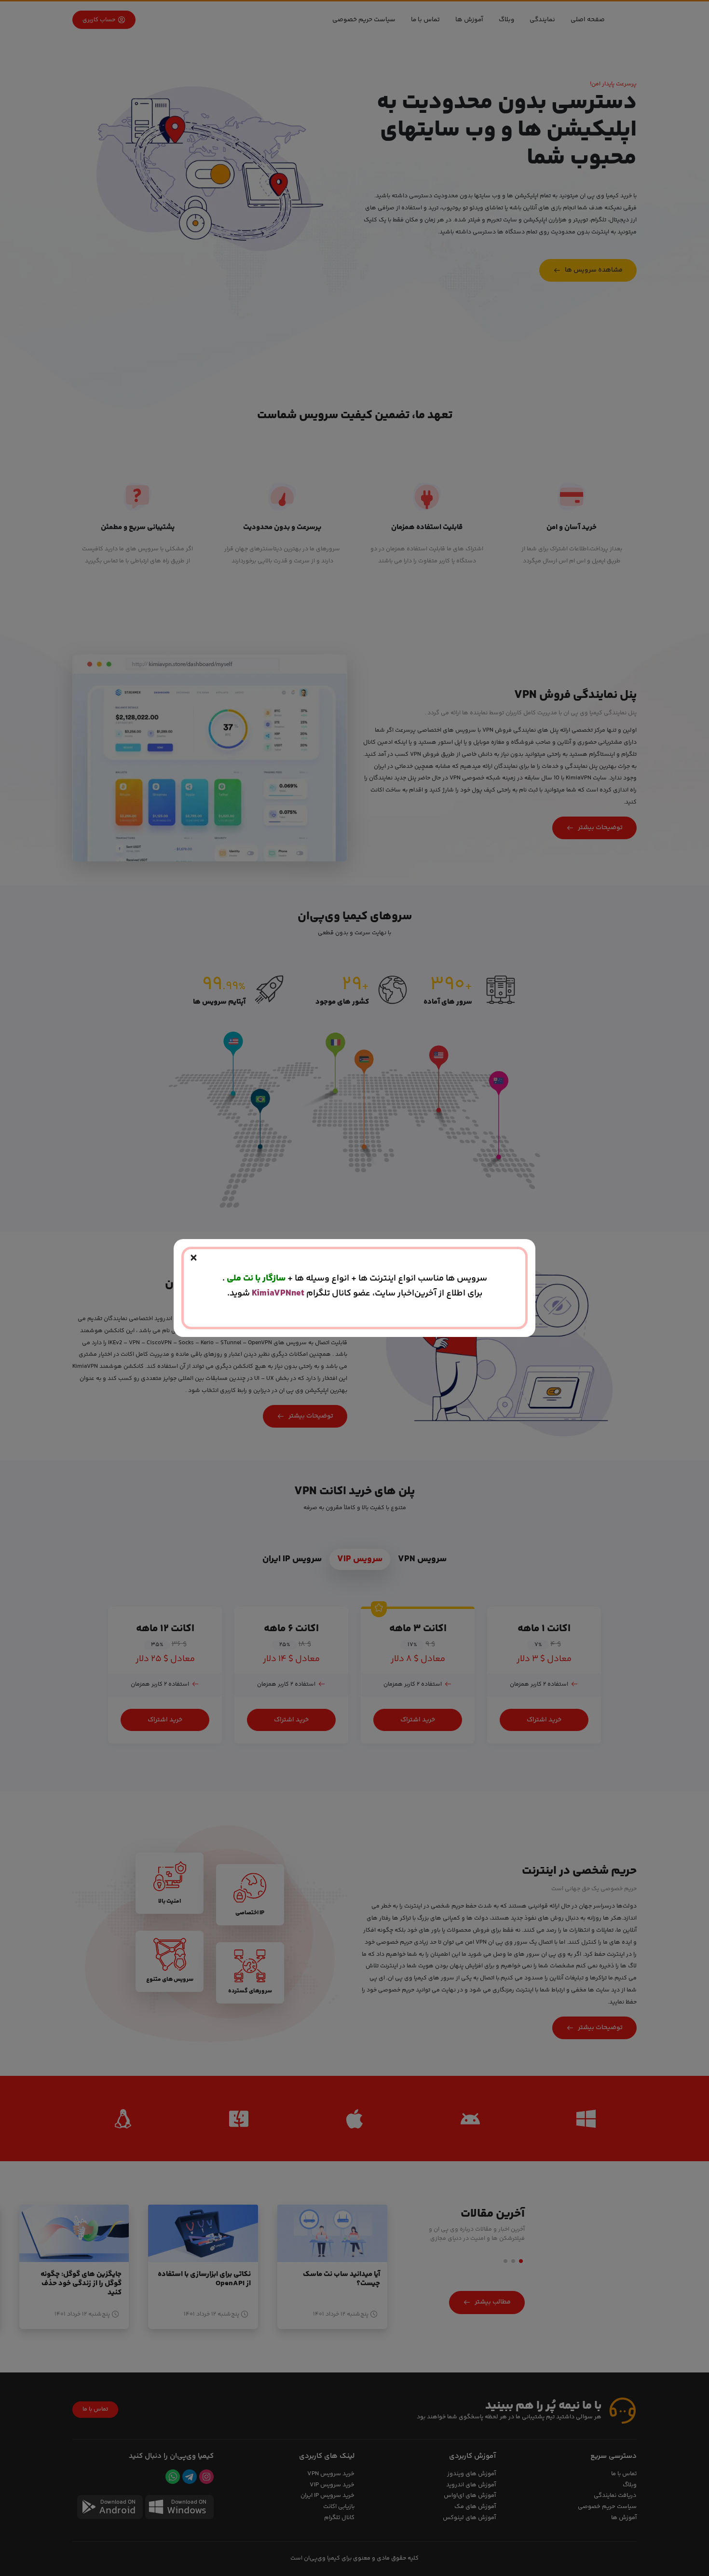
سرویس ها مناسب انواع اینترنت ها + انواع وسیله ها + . (355, 1278)
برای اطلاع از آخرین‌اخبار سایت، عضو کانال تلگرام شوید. (355, 1293)
